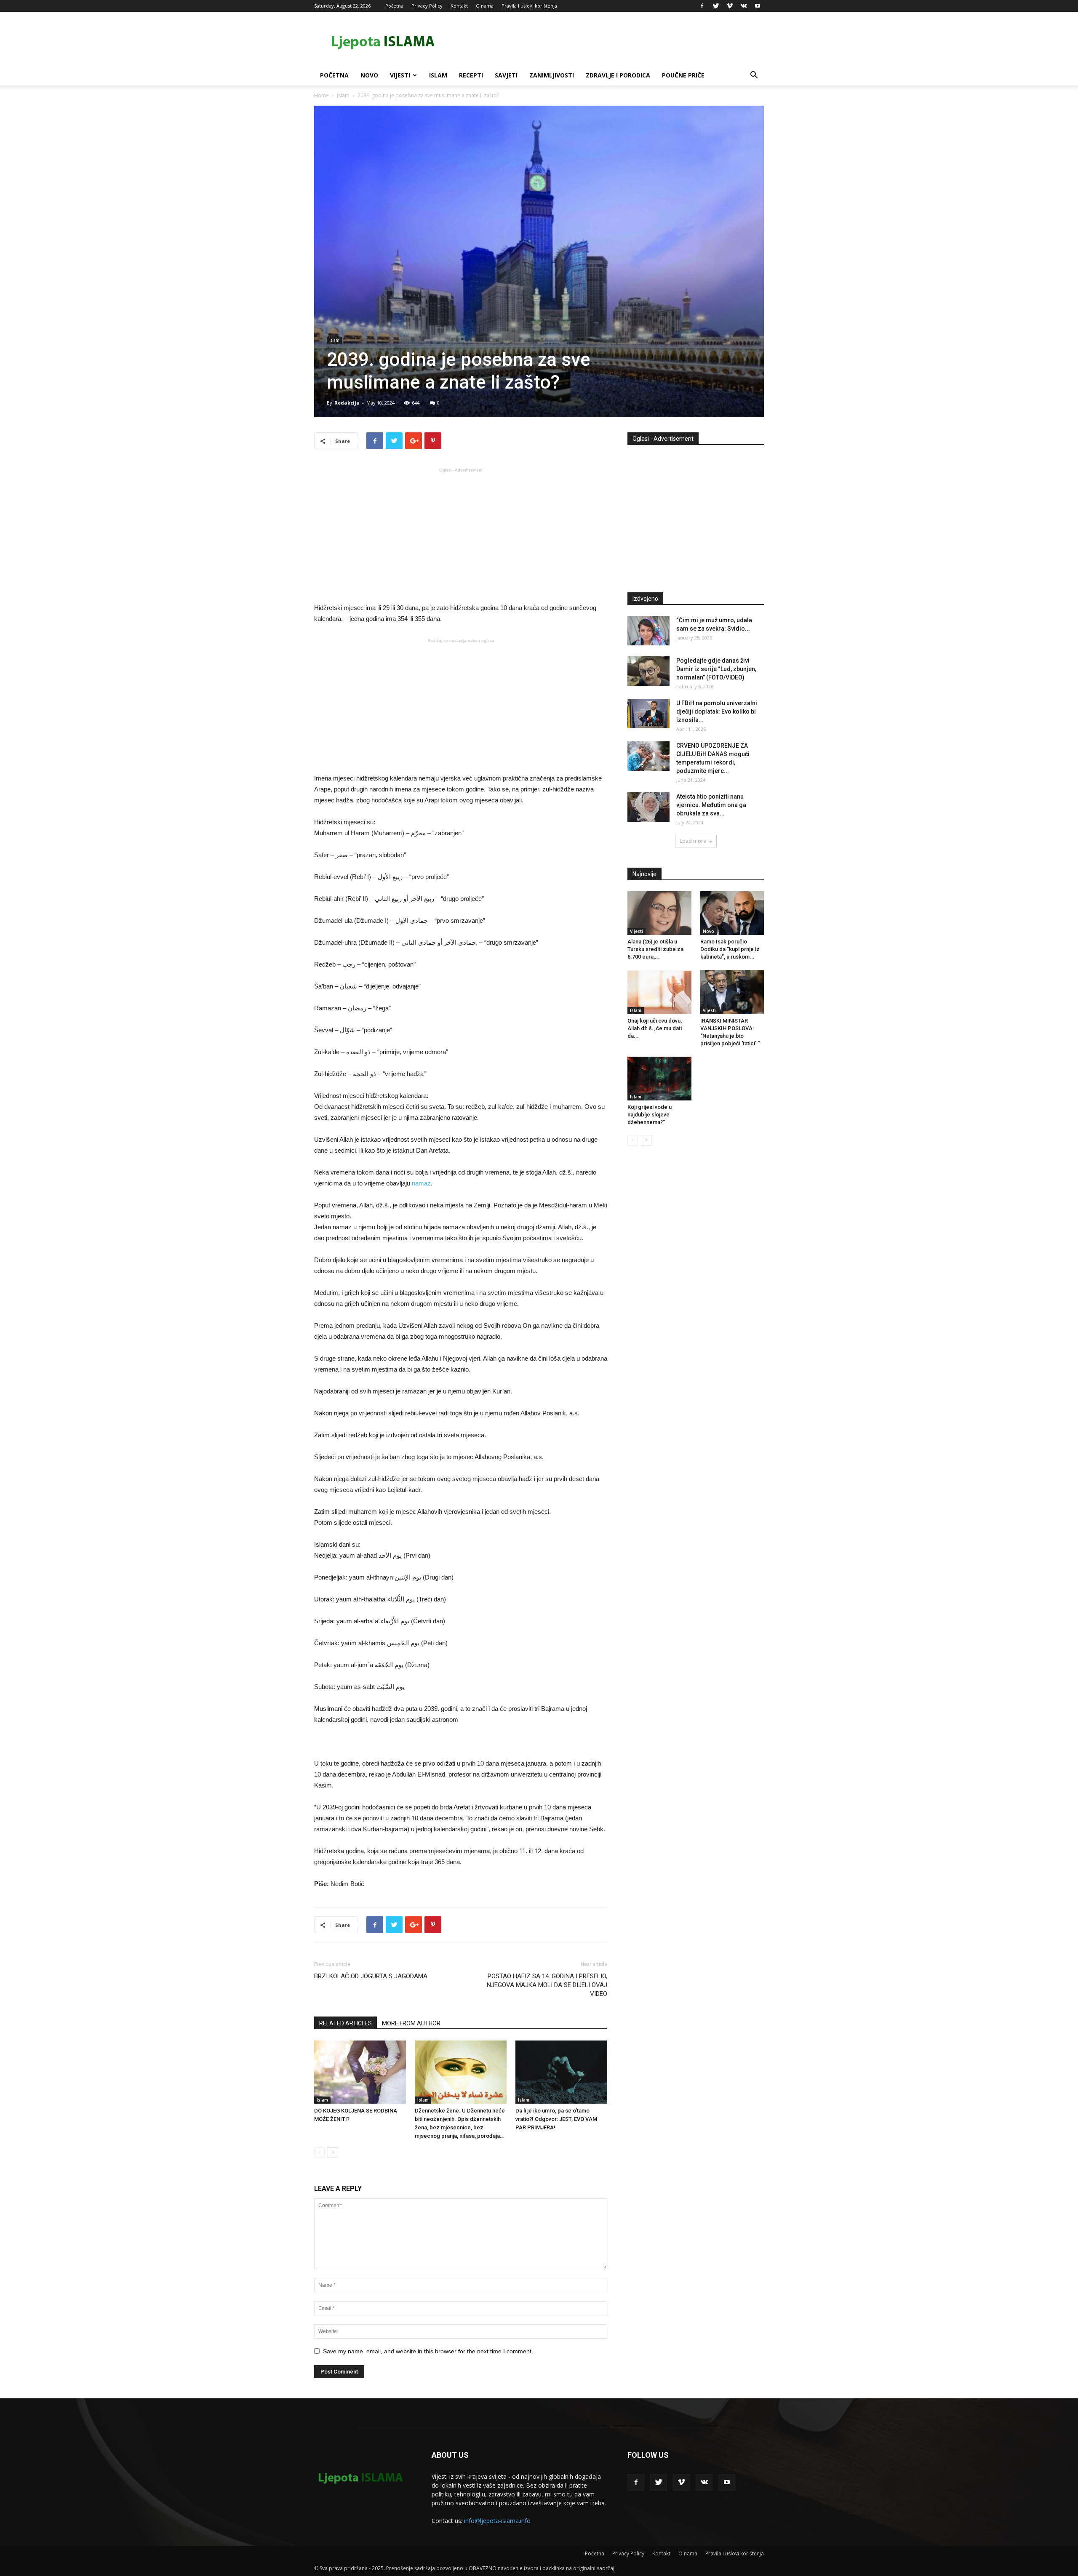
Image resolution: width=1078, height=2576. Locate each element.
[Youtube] (758, 6)
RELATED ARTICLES (346, 2023)
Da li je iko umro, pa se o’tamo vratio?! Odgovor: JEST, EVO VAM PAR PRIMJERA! (556, 2119)
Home (322, 95)
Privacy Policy (427, 6)
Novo (369, 75)
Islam (438, 75)
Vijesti (400, 75)
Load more (693, 841)
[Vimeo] (730, 6)
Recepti (471, 75)
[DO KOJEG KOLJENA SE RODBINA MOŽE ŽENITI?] (360, 2072)
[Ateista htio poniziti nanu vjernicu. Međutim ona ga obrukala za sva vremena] (648, 807)
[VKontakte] (744, 6)
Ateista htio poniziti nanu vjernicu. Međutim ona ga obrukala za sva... (711, 805)
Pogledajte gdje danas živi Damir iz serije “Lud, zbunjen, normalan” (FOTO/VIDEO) (716, 669)
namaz (421, 1183)
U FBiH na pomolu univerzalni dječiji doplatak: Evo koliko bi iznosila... (717, 711)
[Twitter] (716, 6)
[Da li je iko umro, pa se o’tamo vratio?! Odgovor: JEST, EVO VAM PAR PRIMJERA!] (561, 2072)
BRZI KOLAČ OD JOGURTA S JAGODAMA (371, 1976)
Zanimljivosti (552, 75)
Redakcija (347, 403)
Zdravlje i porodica (618, 75)
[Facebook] (702, 6)
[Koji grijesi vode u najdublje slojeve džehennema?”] (659, 1079)
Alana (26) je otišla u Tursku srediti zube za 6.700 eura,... (655, 949)
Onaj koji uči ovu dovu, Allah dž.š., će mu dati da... (655, 1028)
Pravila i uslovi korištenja (529, 6)
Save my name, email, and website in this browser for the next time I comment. (428, 2351)
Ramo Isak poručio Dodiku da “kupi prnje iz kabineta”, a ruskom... (730, 949)
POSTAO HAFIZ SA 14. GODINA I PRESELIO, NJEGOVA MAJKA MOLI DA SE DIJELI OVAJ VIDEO (547, 1985)
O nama (485, 6)
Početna (394, 6)
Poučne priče (683, 75)
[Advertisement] (461, 535)
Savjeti (506, 75)
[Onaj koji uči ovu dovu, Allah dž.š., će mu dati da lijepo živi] (659, 992)
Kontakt (459, 6)
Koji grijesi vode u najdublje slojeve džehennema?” (650, 1115)
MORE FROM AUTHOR (411, 2023)
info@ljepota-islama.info (497, 2521)
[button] (754, 76)
